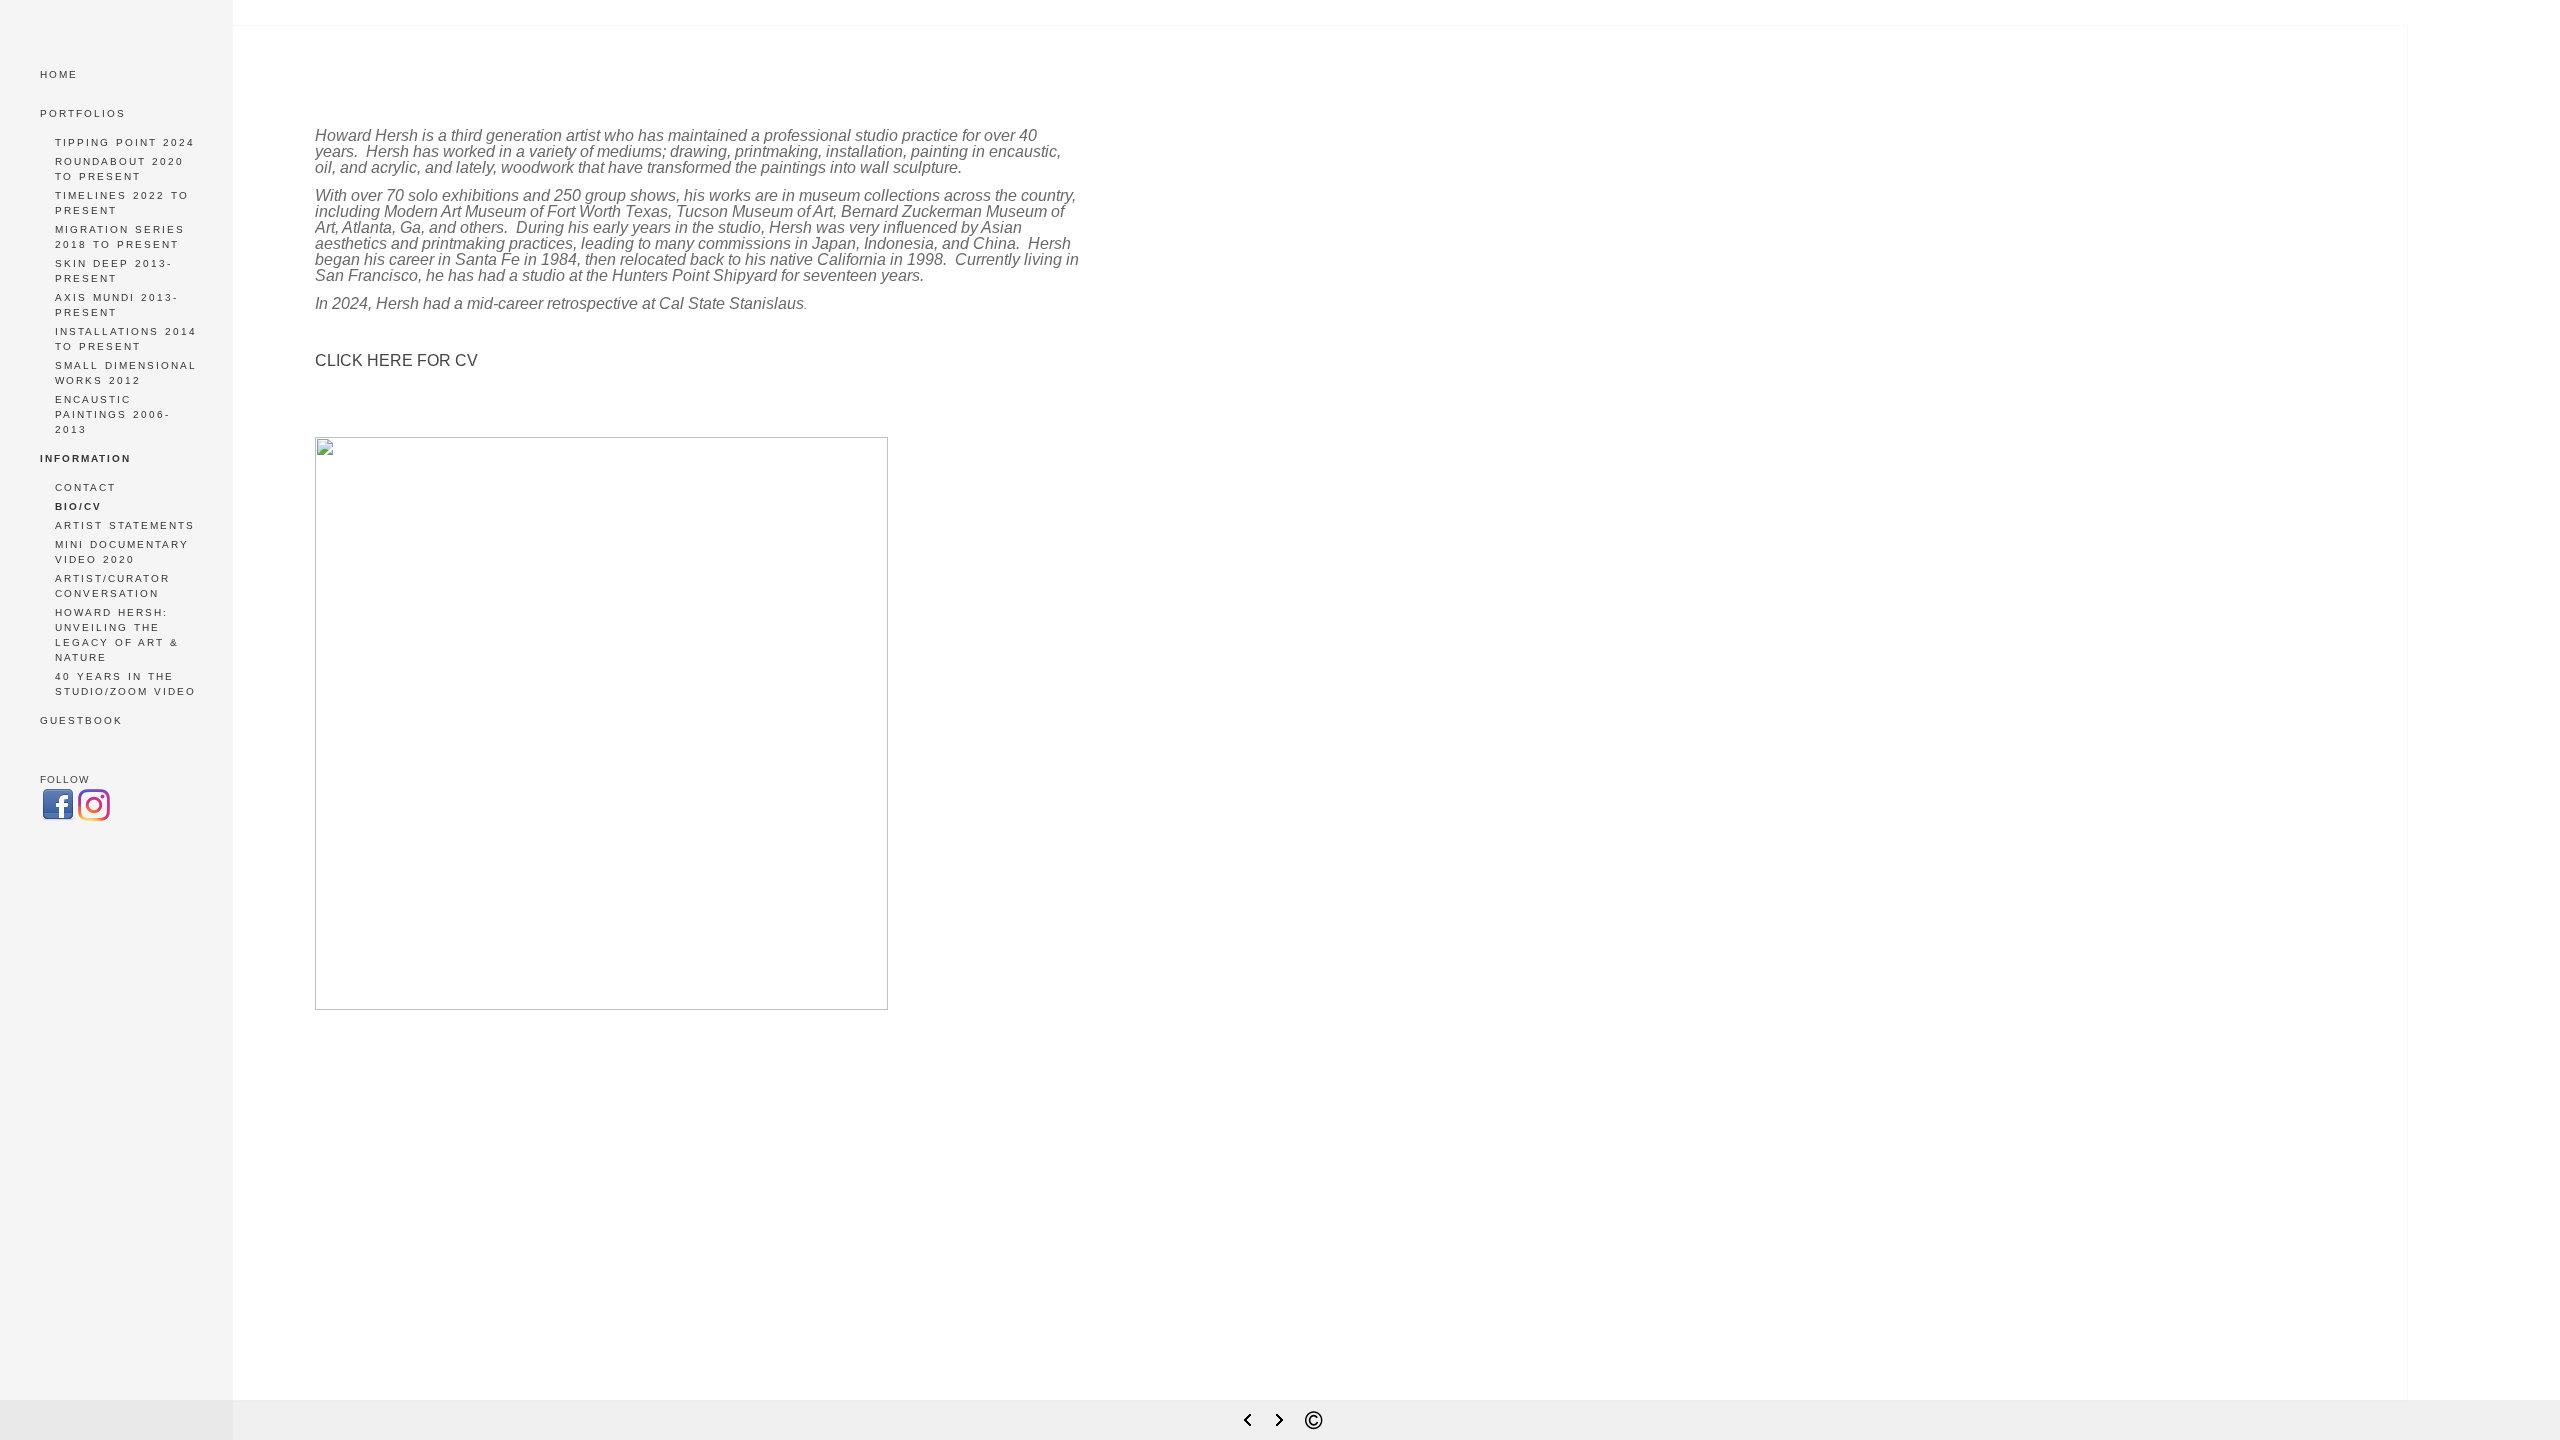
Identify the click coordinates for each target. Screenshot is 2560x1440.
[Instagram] (94, 818)
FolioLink (1283, 1385)
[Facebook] (58, 818)
